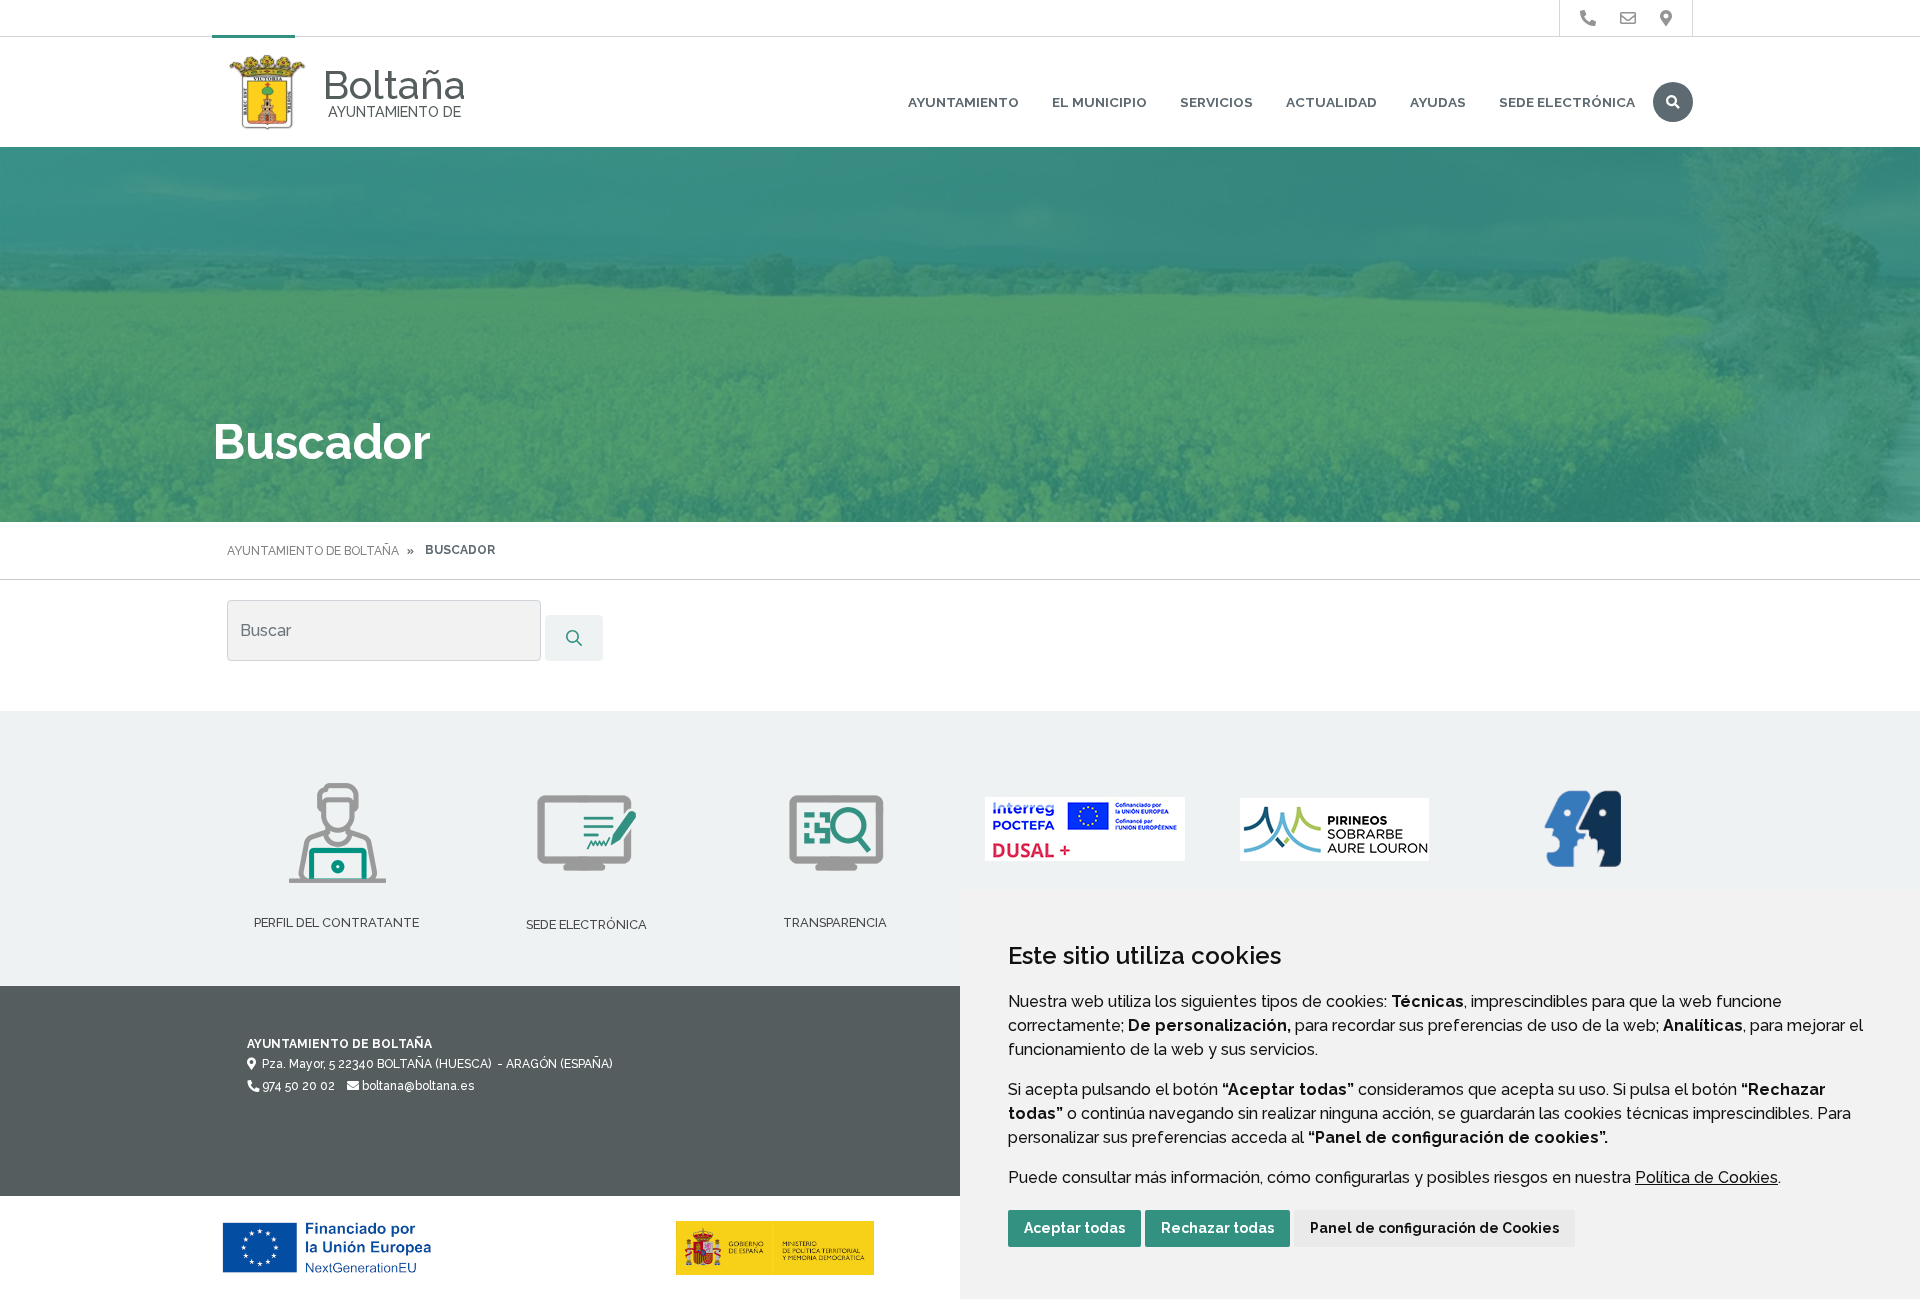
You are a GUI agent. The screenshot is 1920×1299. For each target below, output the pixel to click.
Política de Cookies (1706, 1177)
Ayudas (1438, 102)
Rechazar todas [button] (1217, 1228)
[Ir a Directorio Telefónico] (1588, 18)
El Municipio (1099, 102)
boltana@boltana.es (416, 1086)
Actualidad (1331, 102)
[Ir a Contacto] (1628, 18)
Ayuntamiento (963, 102)
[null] (574, 638)
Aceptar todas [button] (1074, 1228)
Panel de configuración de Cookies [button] (1434, 1228)
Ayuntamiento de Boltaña (313, 551)
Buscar (1673, 102)
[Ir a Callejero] (1666, 18)
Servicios (1216, 102)
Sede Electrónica (1567, 102)
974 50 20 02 (297, 1086)
